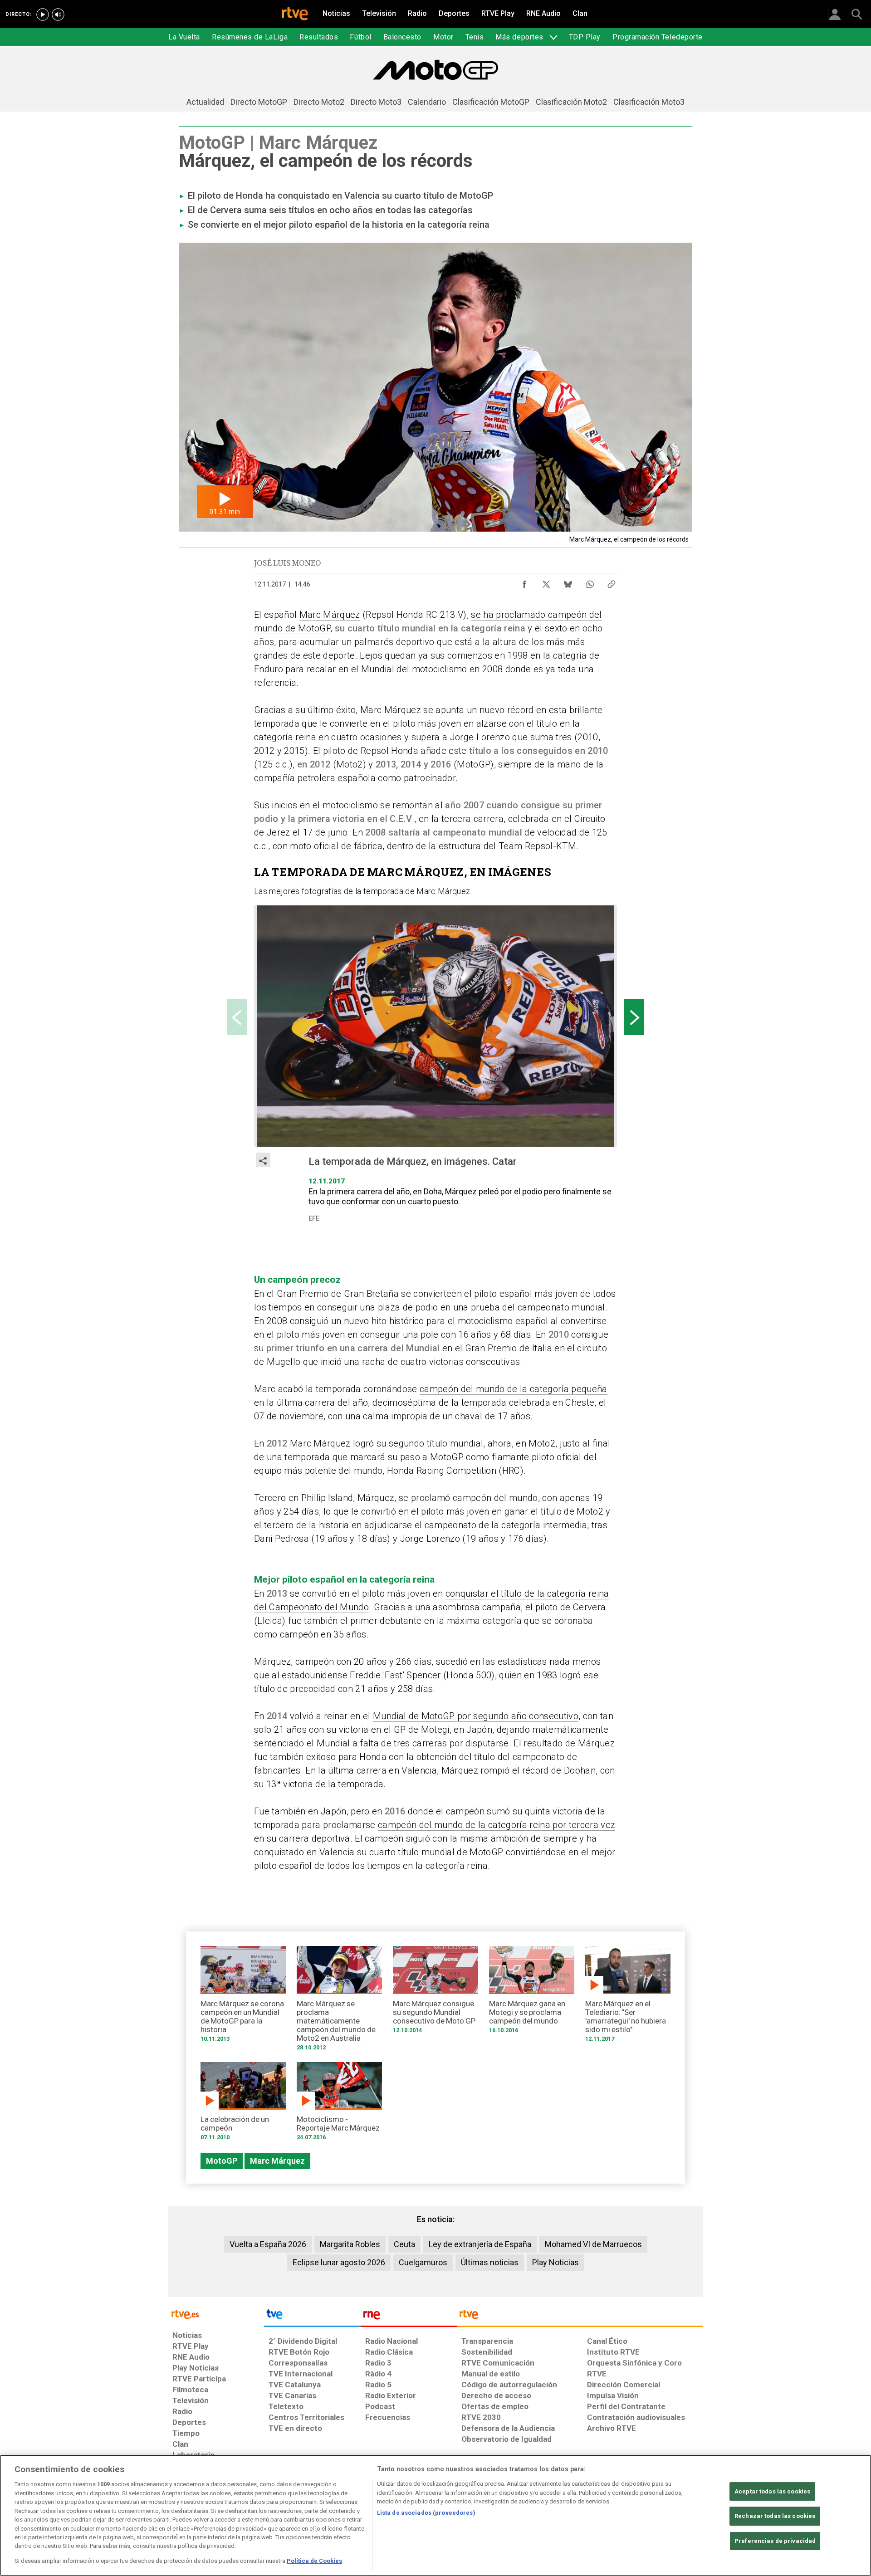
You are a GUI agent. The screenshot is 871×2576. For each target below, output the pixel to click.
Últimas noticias (490, 2262)
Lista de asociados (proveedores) (426, 2513)
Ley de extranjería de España (480, 2244)
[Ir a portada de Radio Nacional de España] (409, 2317)
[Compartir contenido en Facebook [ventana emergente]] (524, 582)
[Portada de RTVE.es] (295, 15)
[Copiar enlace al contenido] (612, 582)
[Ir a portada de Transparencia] (580, 2317)
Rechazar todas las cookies (775, 2516)
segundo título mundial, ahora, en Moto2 (472, 1443)
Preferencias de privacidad (775, 2541)
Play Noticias (555, 2262)
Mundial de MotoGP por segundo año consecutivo (476, 1716)
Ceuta (404, 2244)
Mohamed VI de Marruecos (593, 2244)
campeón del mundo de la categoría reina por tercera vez (497, 1825)
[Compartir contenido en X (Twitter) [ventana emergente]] (546, 582)
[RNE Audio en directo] (58, 15)
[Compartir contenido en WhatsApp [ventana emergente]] (590, 582)
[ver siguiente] (634, 1017)
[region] (435, 2515)
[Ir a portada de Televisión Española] (312, 2317)
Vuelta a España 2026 (268, 2244)
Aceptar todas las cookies (772, 2491)
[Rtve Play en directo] (43, 15)
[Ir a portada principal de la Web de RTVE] (216, 2314)
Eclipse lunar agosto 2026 (339, 2262)
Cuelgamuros (423, 2262)
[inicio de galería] (237, 1017)
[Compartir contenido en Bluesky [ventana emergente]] (568, 582)
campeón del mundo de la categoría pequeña (514, 1389)
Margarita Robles (350, 2244)
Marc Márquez (330, 615)
